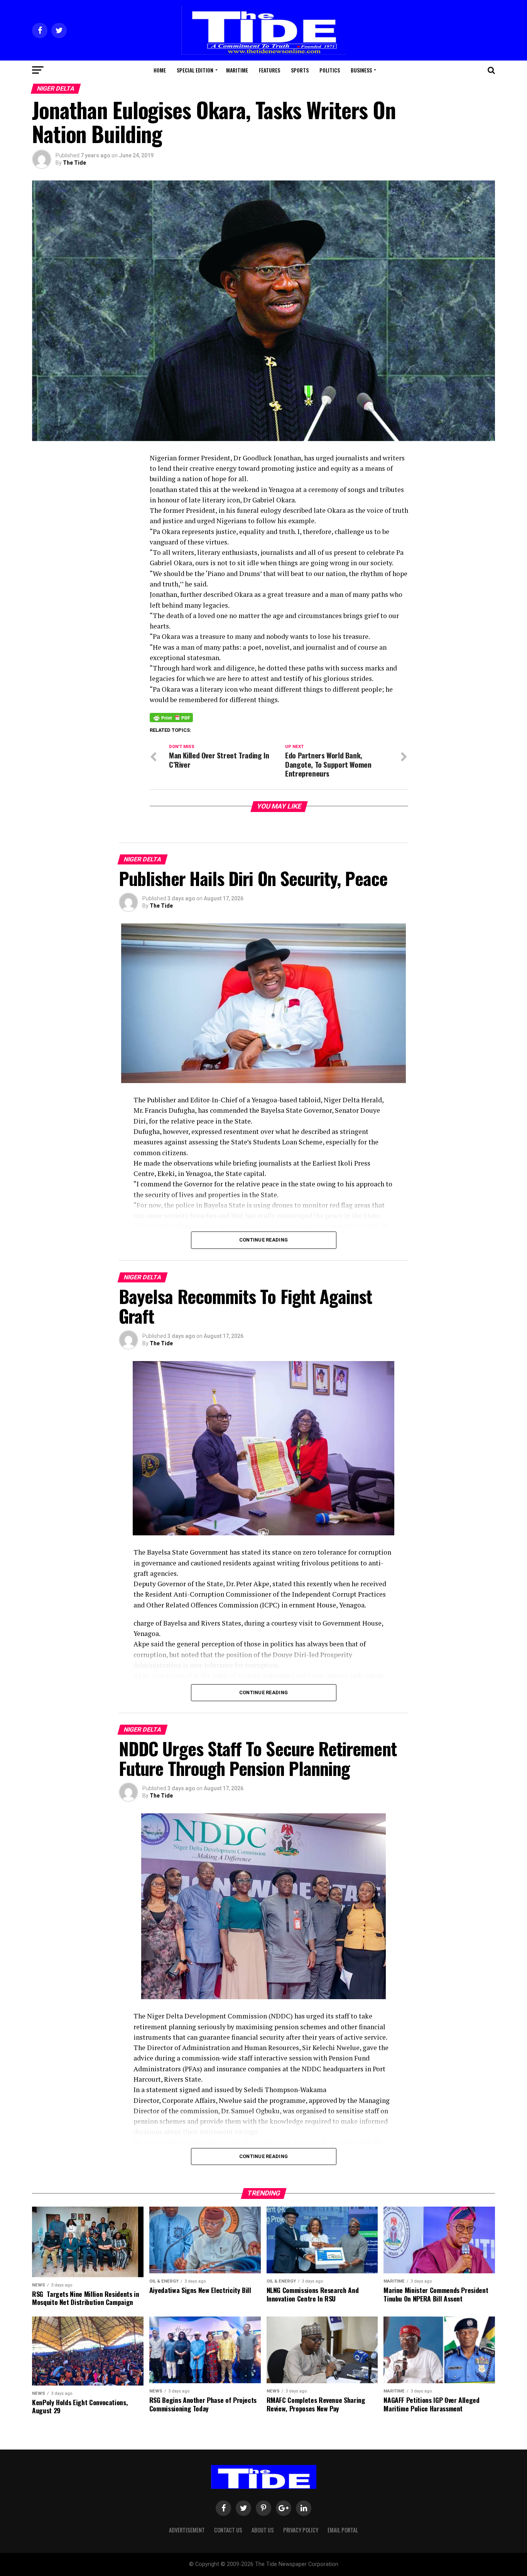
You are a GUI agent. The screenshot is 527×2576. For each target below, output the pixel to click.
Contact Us (228, 2530)
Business (361, 70)
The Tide (74, 163)
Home (160, 70)
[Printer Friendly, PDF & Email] (171, 717)
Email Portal (343, 2530)
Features (269, 70)
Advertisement (187, 2530)
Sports (300, 70)
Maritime (237, 70)
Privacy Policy (301, 2530)
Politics (330, 70)
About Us (263, 2530)
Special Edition (195, 70)
